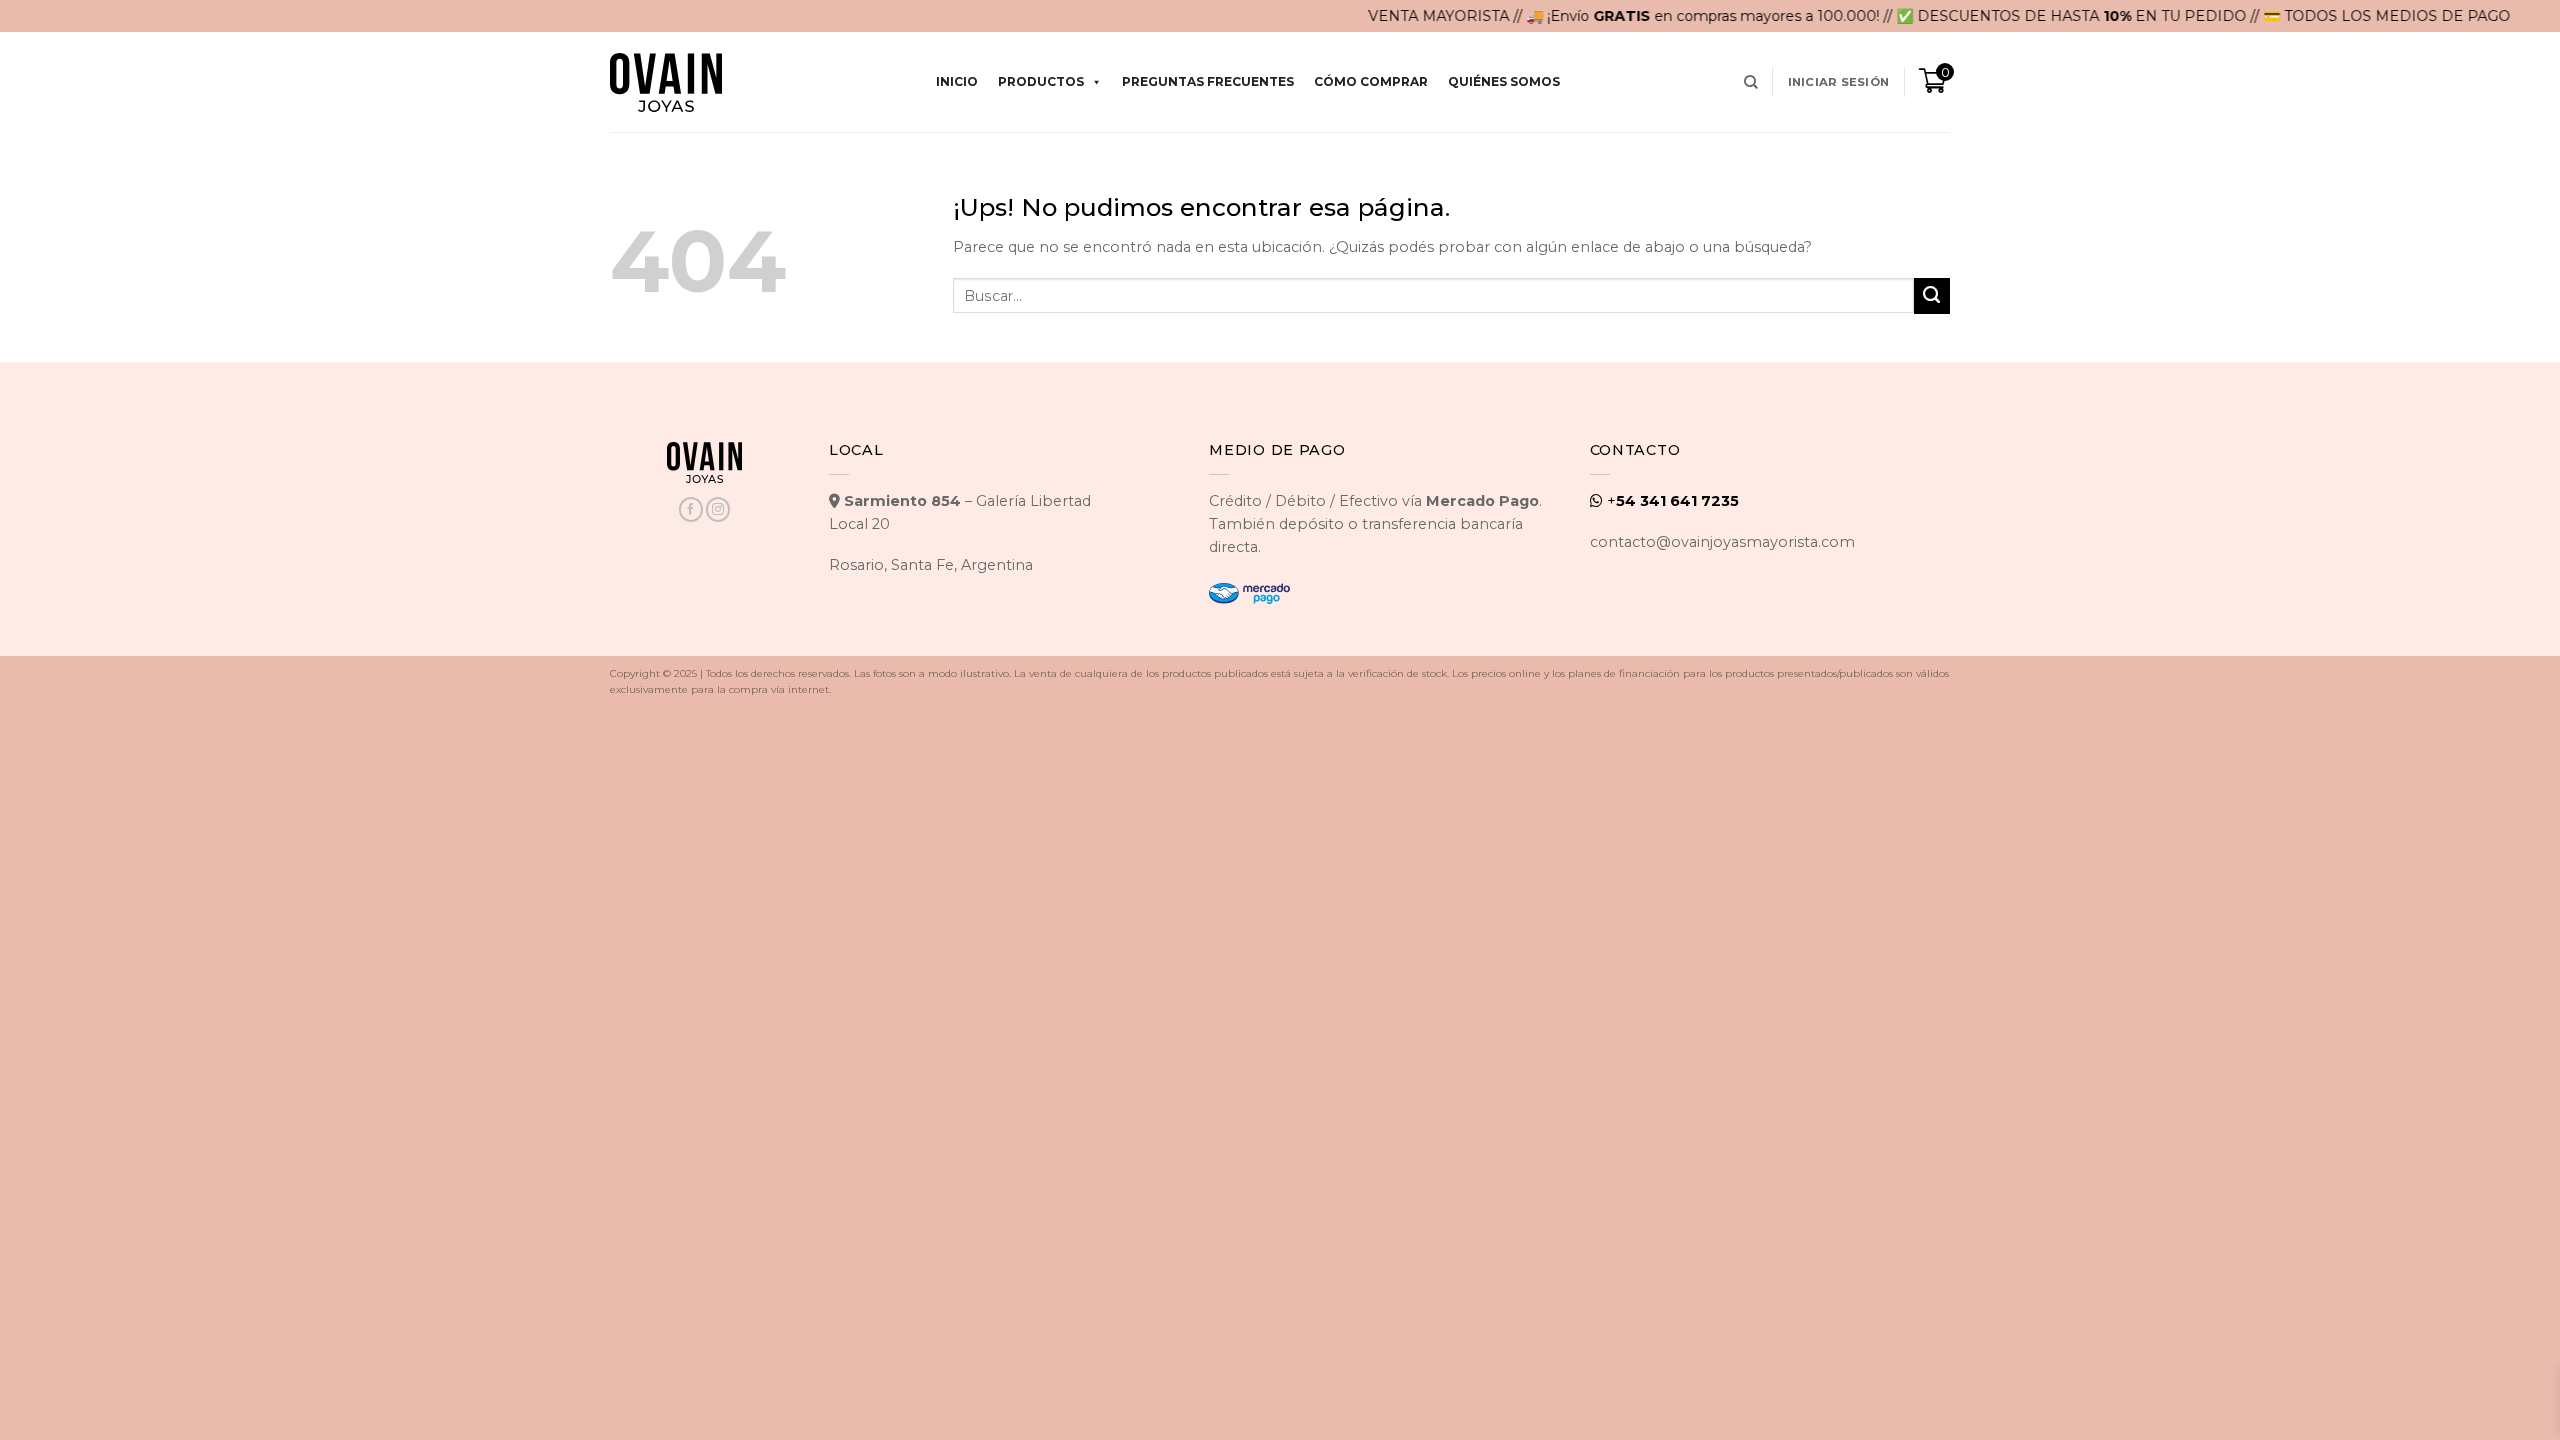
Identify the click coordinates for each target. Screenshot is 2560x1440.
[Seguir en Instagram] (718, 509)
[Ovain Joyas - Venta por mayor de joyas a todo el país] (666, 82)
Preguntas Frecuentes (1208, 81)
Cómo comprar (1371, 81)
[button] (1838, 82)
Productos (1041, 81)
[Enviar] (1932, 296)
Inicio (957, 81)
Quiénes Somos (1504, 81)
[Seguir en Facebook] (691, 509)
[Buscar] (1751, 82)
